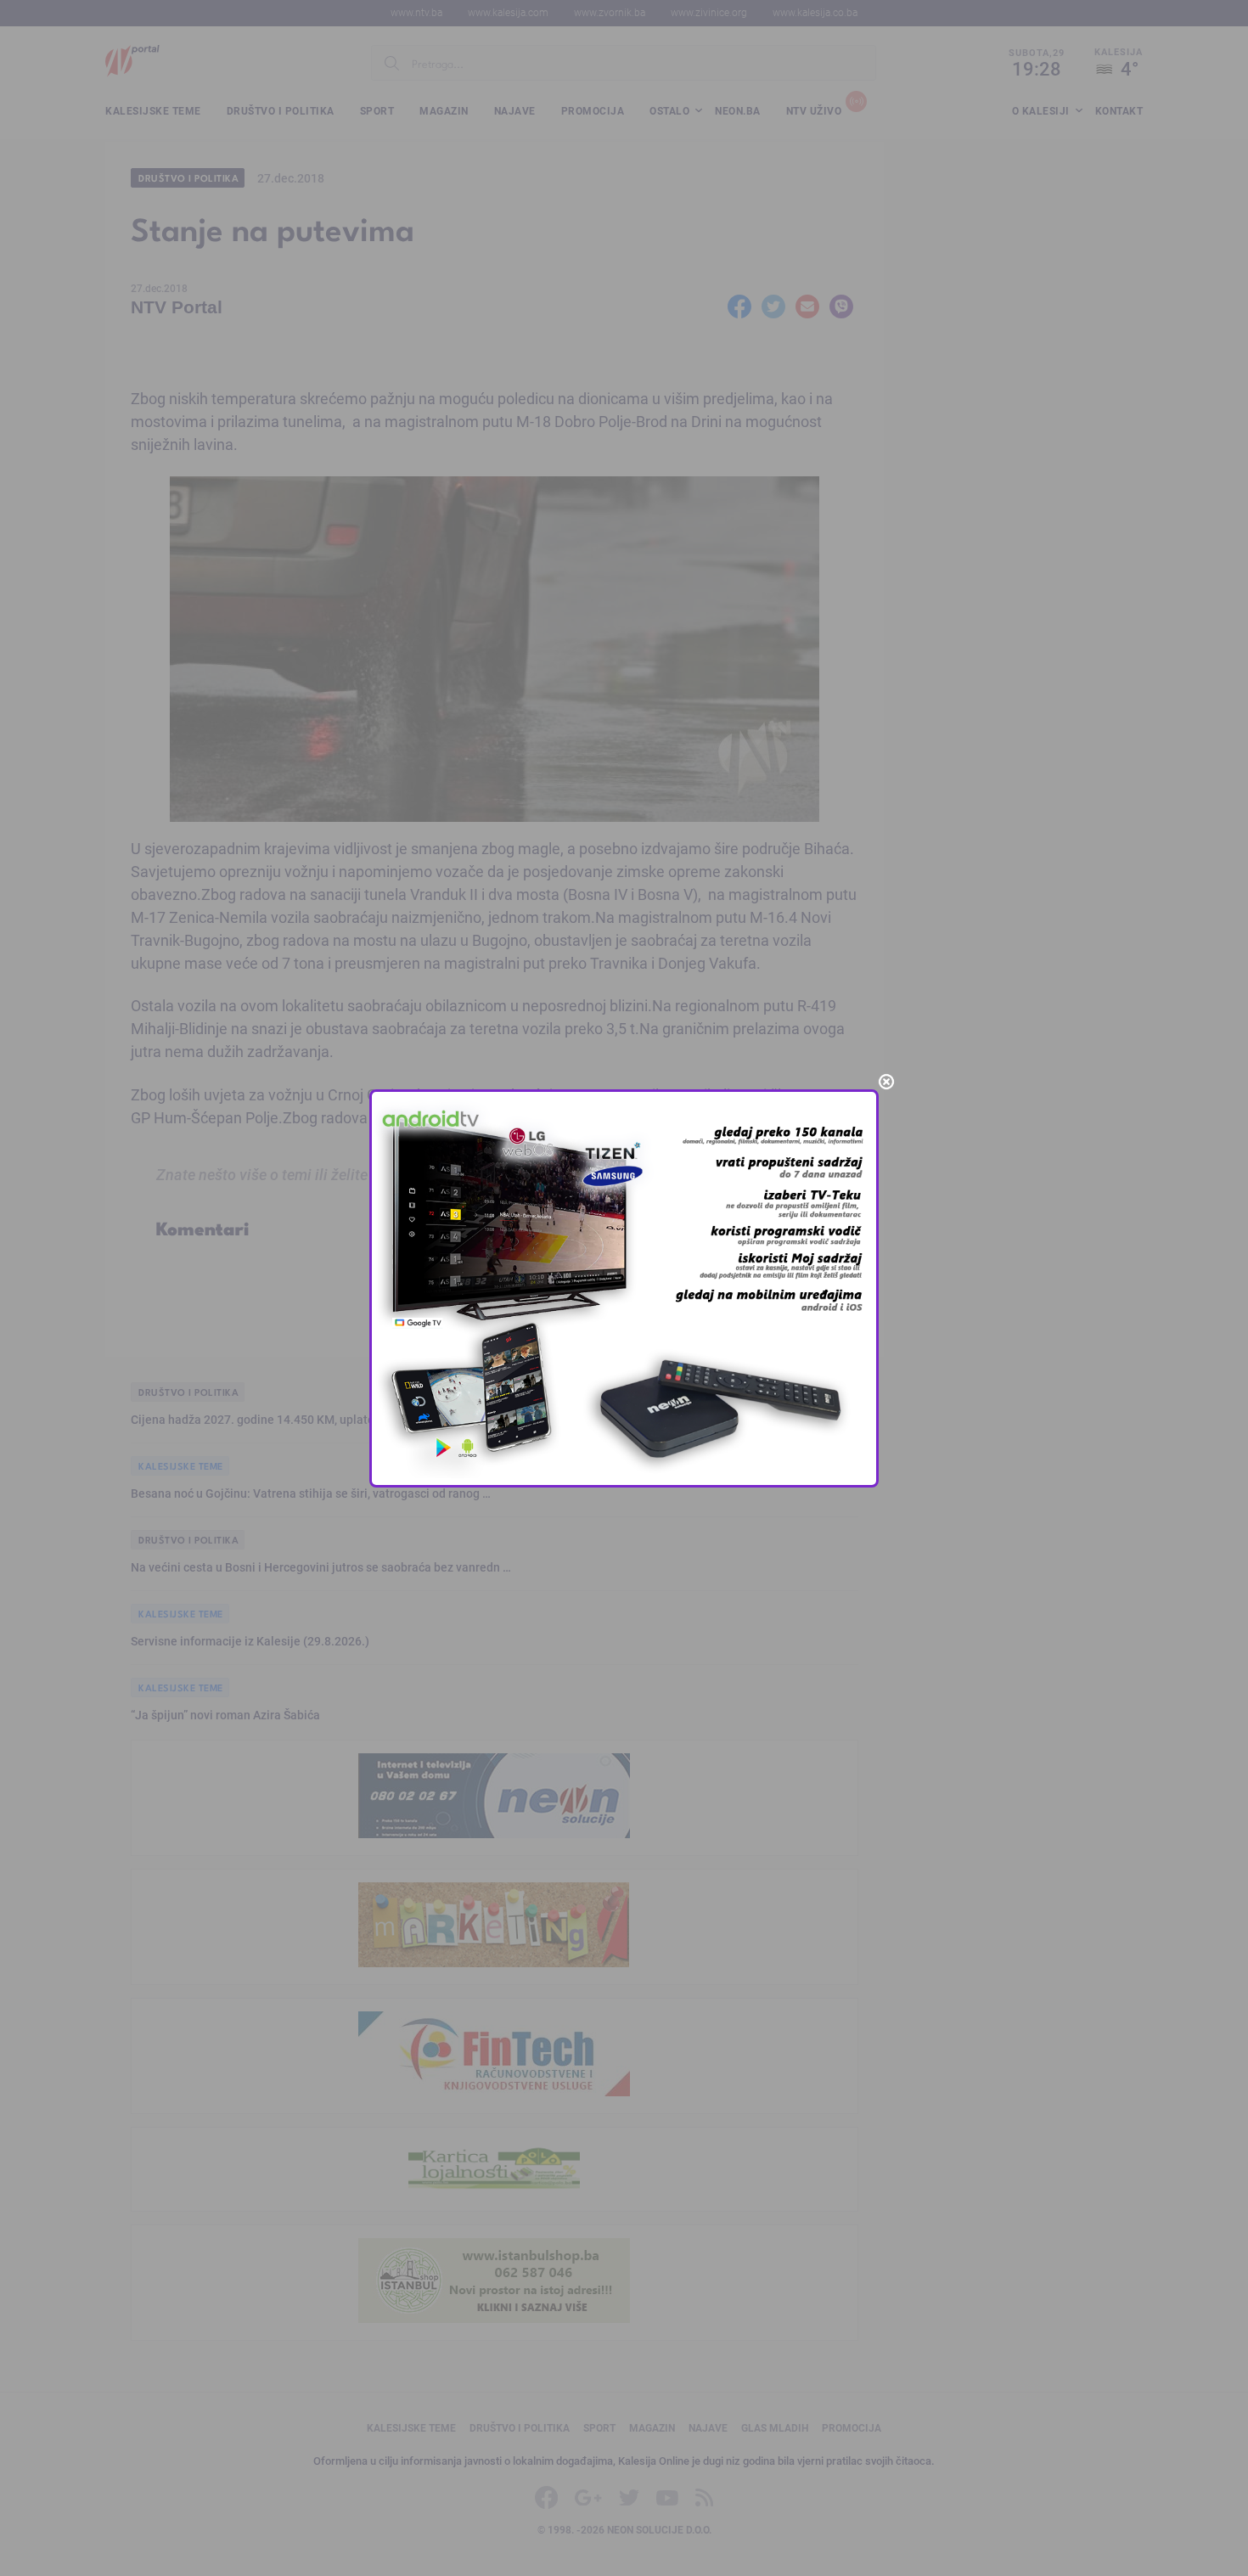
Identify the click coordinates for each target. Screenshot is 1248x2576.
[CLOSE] (886, 1082)
